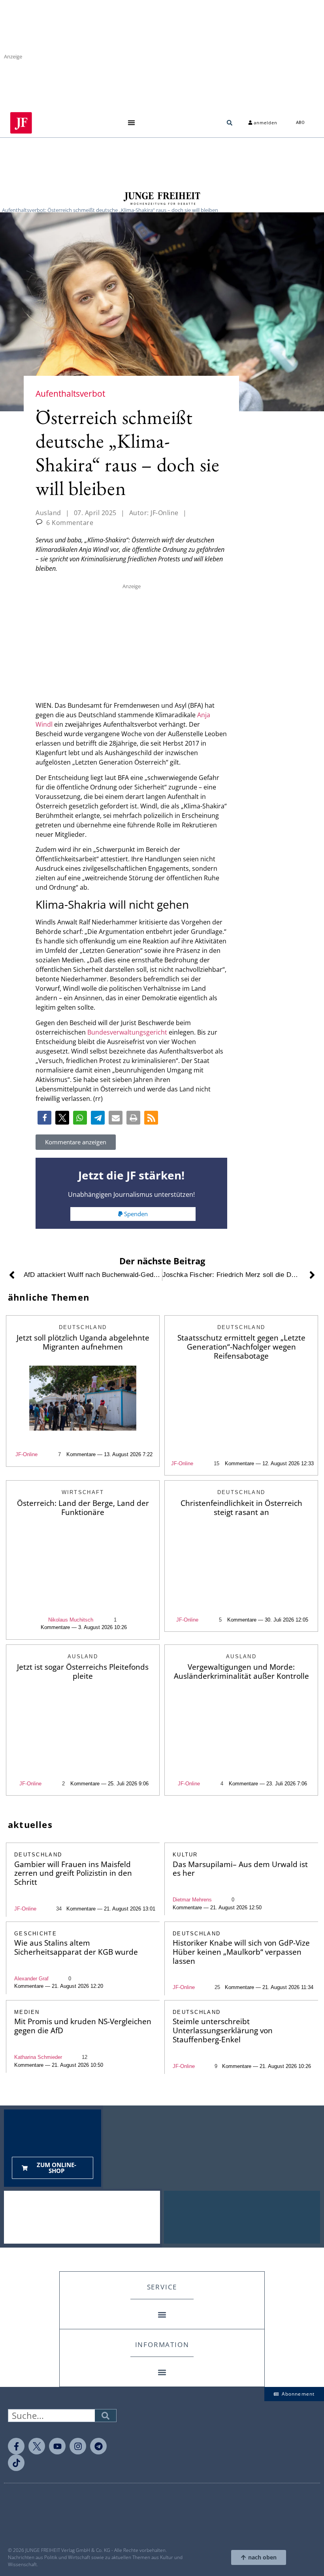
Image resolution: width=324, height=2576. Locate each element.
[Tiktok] (16, 2463)
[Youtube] (57, 2446)
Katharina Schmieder (38, 2057)
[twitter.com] (37, 2446)
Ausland (48, 513)
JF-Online (26, 1454)
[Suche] (105, 2416)
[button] (131, 123)
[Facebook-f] (16, 2446)
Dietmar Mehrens (192, 1900)
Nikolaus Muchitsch (71, 1620)
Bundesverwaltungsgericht (127, 1032)
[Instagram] (78, 2446)
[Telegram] (98, 2446)
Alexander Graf (31, 1979)
